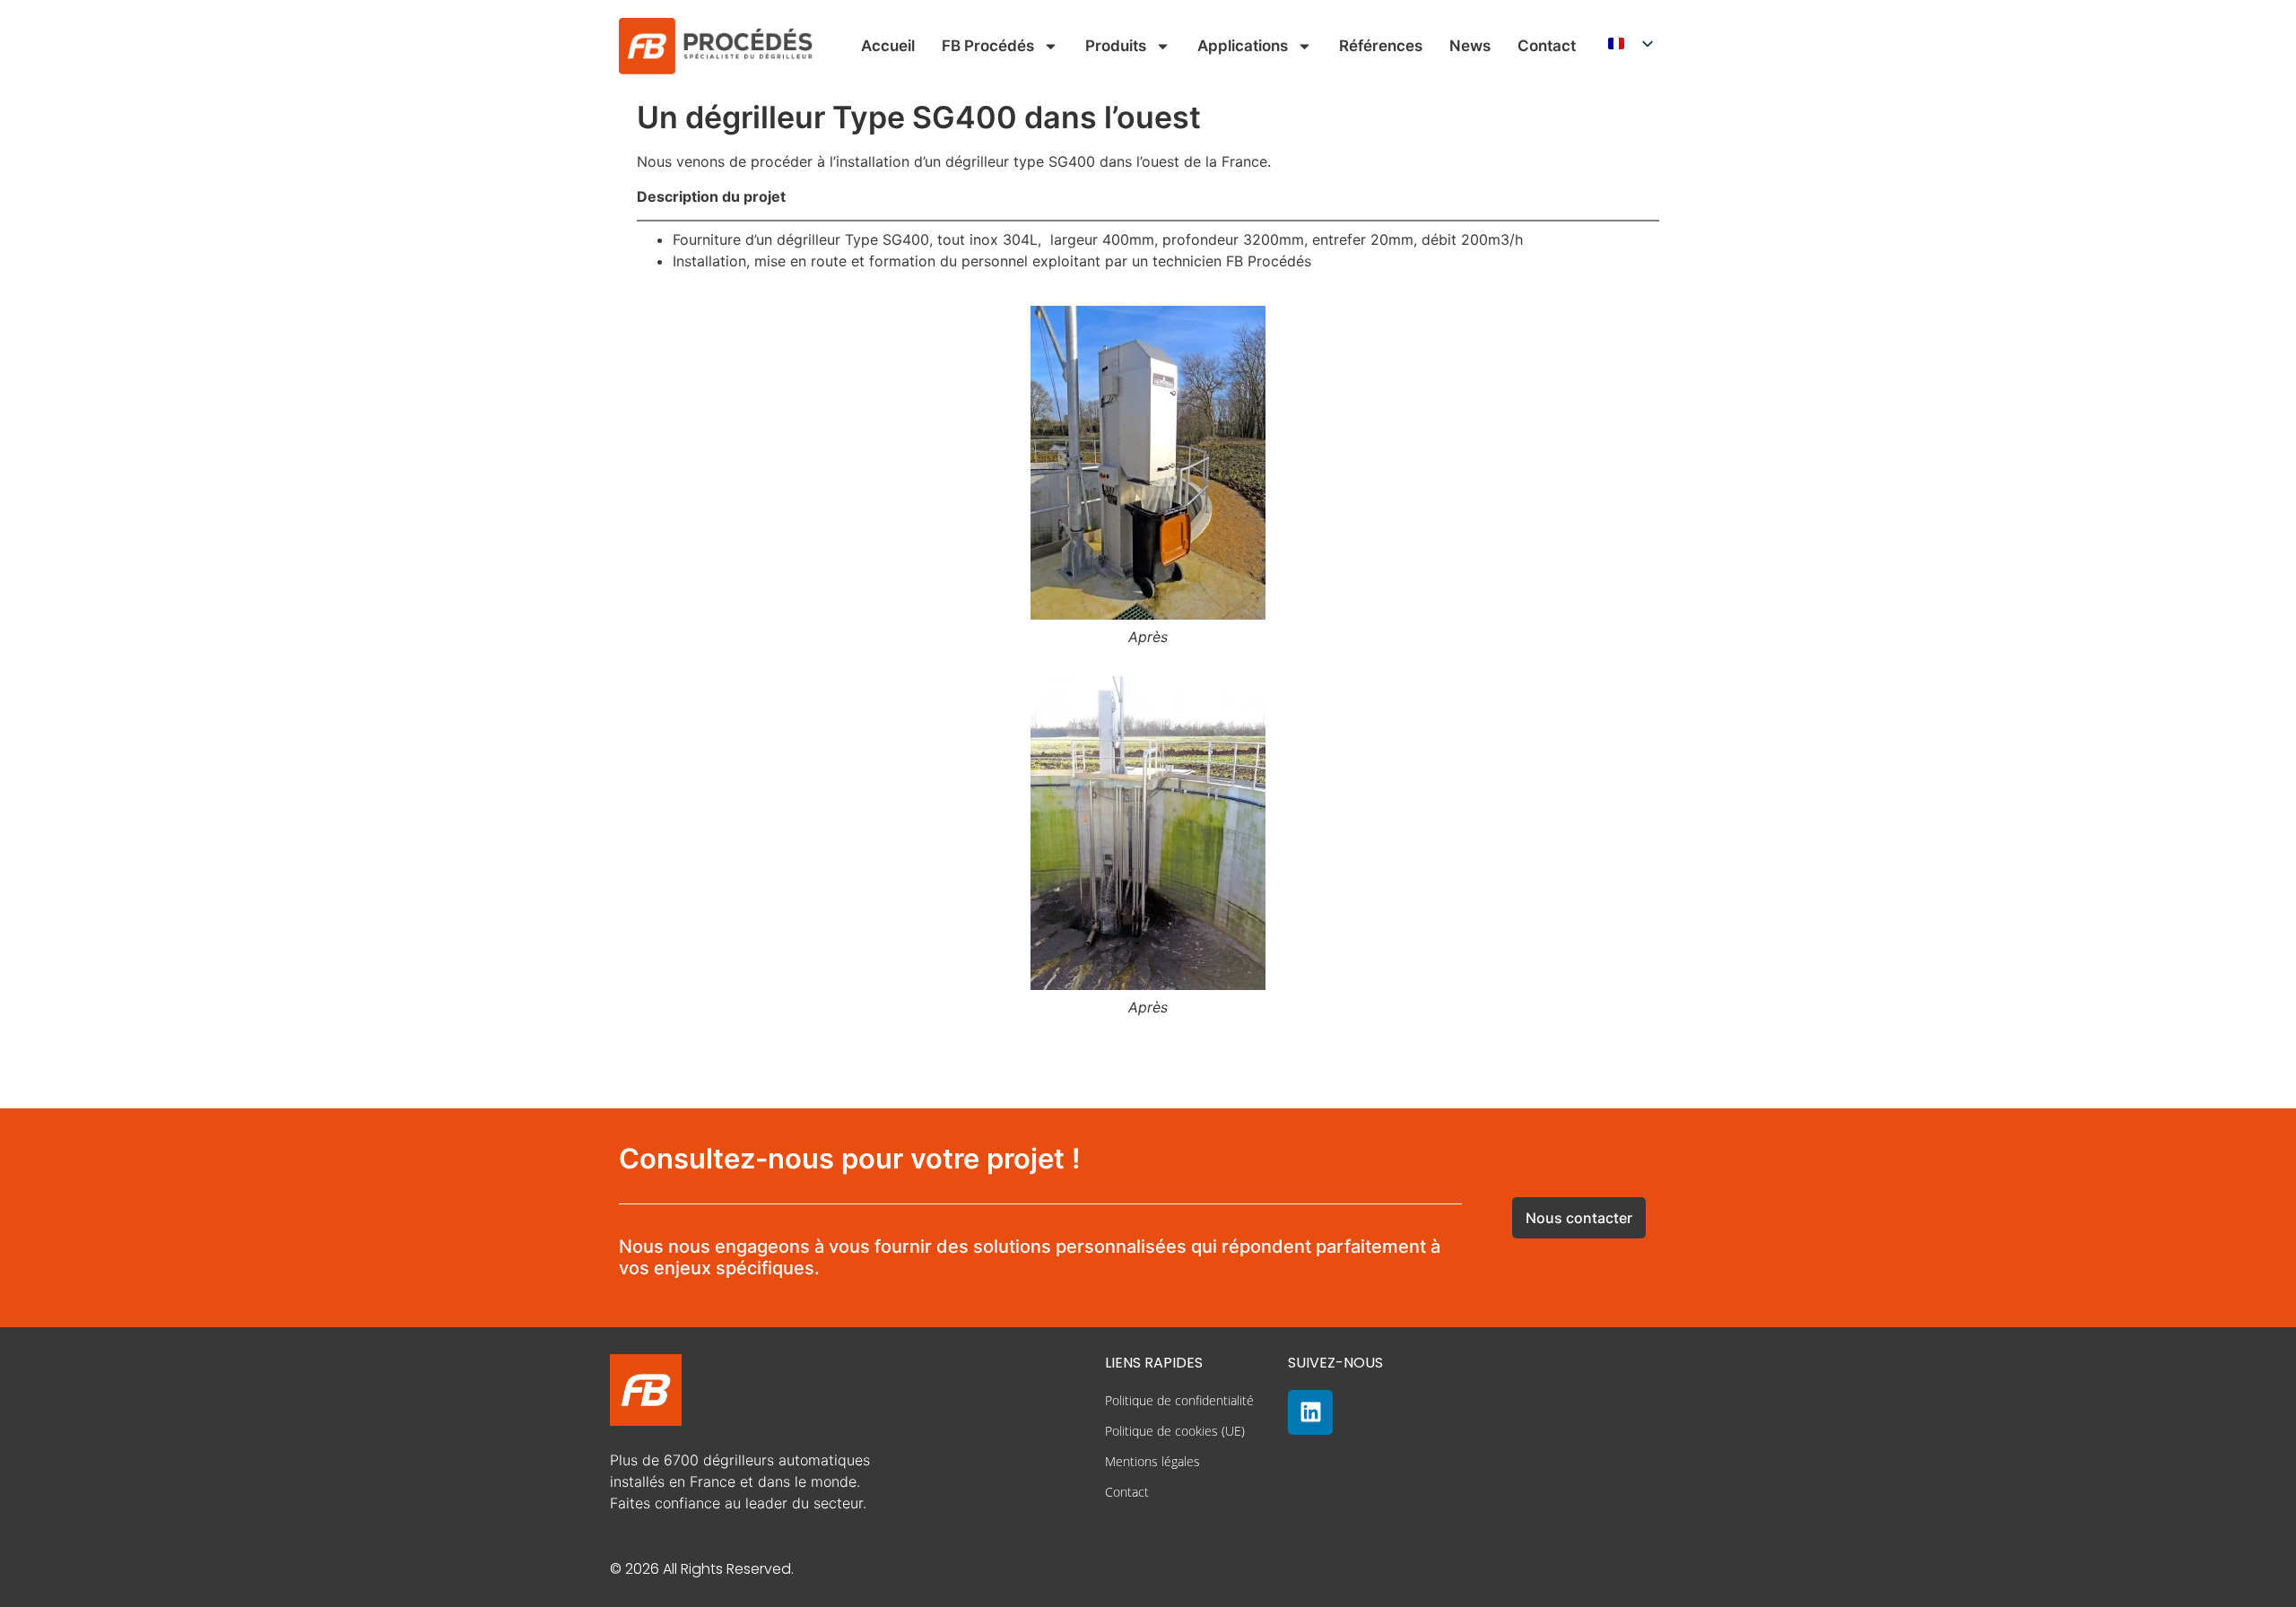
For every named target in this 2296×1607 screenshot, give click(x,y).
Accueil (888, 46)
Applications (1243, 46)
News (1470, 46)
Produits (1116, 46)
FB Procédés (988, 46)
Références (1381, 46)
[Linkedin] (1310, 1412)
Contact (1547, 46)
